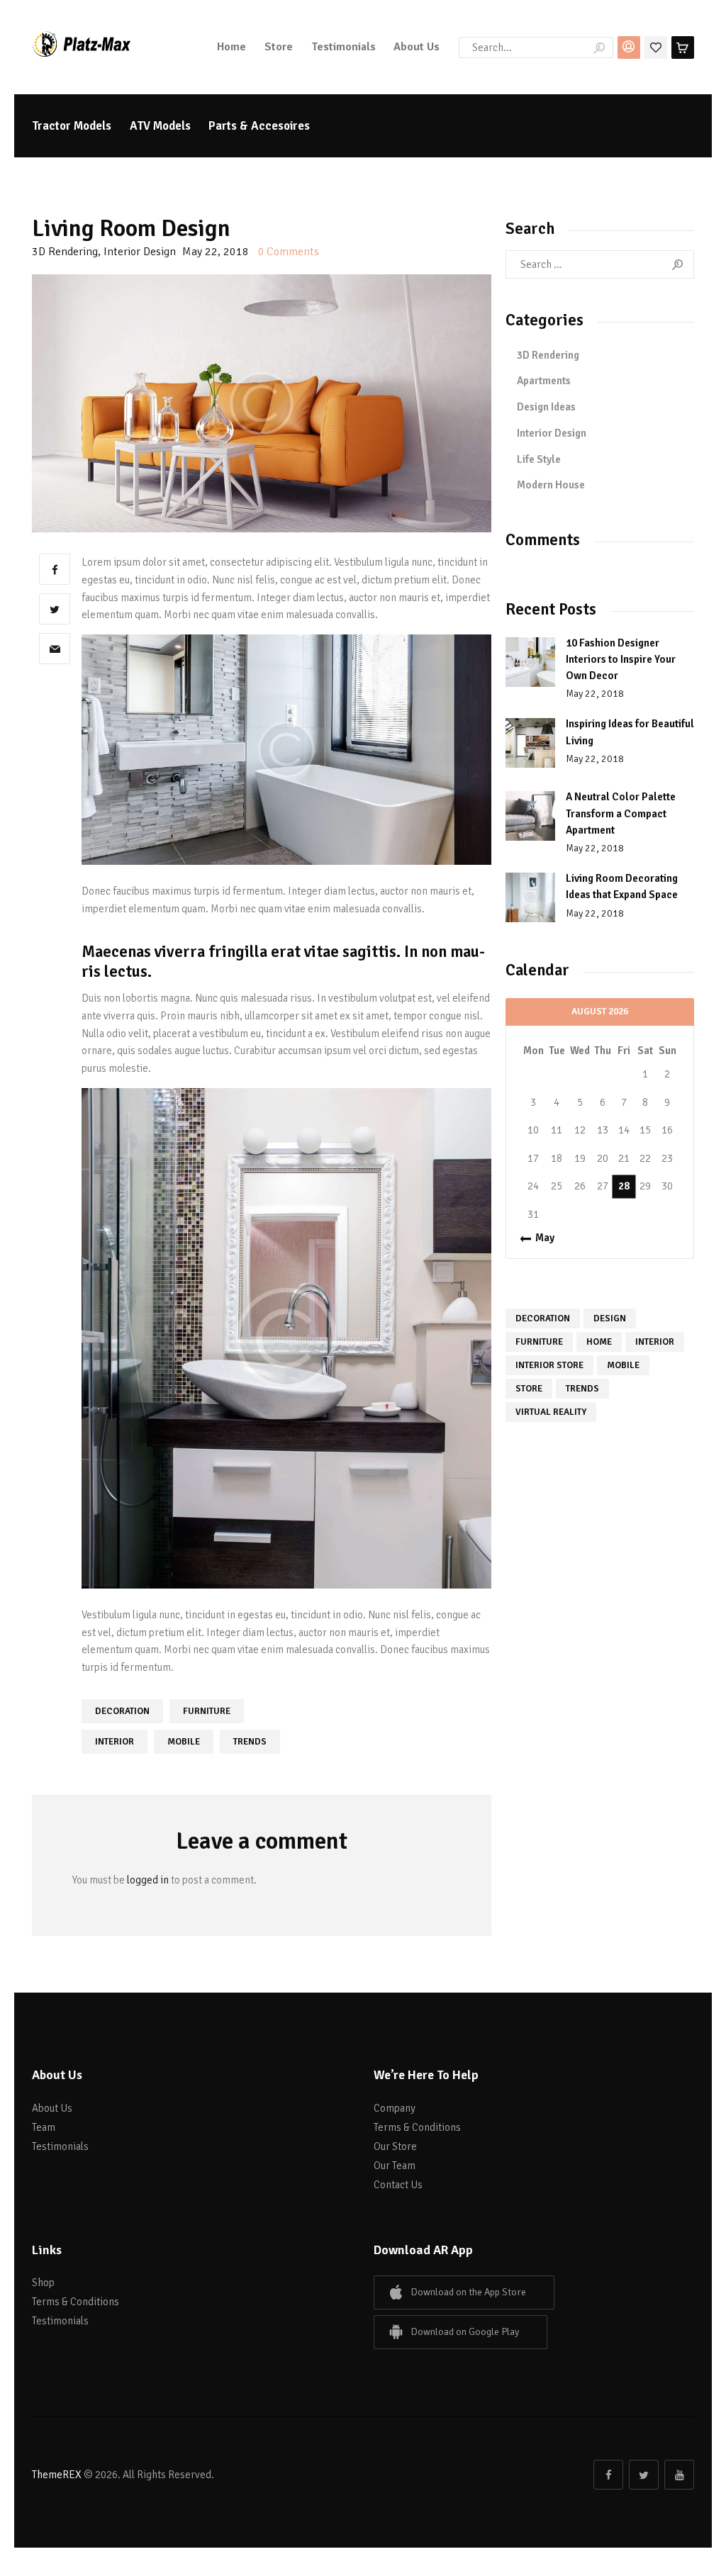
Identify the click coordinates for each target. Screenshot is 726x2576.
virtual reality (551, 1412)
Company (395, 2108)
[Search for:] (600, 264)
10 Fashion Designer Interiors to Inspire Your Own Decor (621, 660)
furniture (207, 1711)
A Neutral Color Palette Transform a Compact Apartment (621, 813)
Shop (43, 2283)
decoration (122, 1711)
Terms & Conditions (417, 2127)
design (610, 1318)
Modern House (551, 485)
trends (250, 1742)
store (529, 1389)
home (599, 1342)
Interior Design (140, 252)
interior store (549, 1365)
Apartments (544, 381)
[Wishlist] (656, 46)
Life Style (539, 459)
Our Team (395, 2166)
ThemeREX (57, 2475)
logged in (148, 1880)
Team (44, 2127)
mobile (184, 1742)
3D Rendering (65, 252)
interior (115, 1742)
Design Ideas (546, 407)
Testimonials (60, 2146)
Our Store (395, 2146)
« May (541, 1238)
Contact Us (398, 2185)
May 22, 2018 (595, 694)
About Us (52, 2108)
